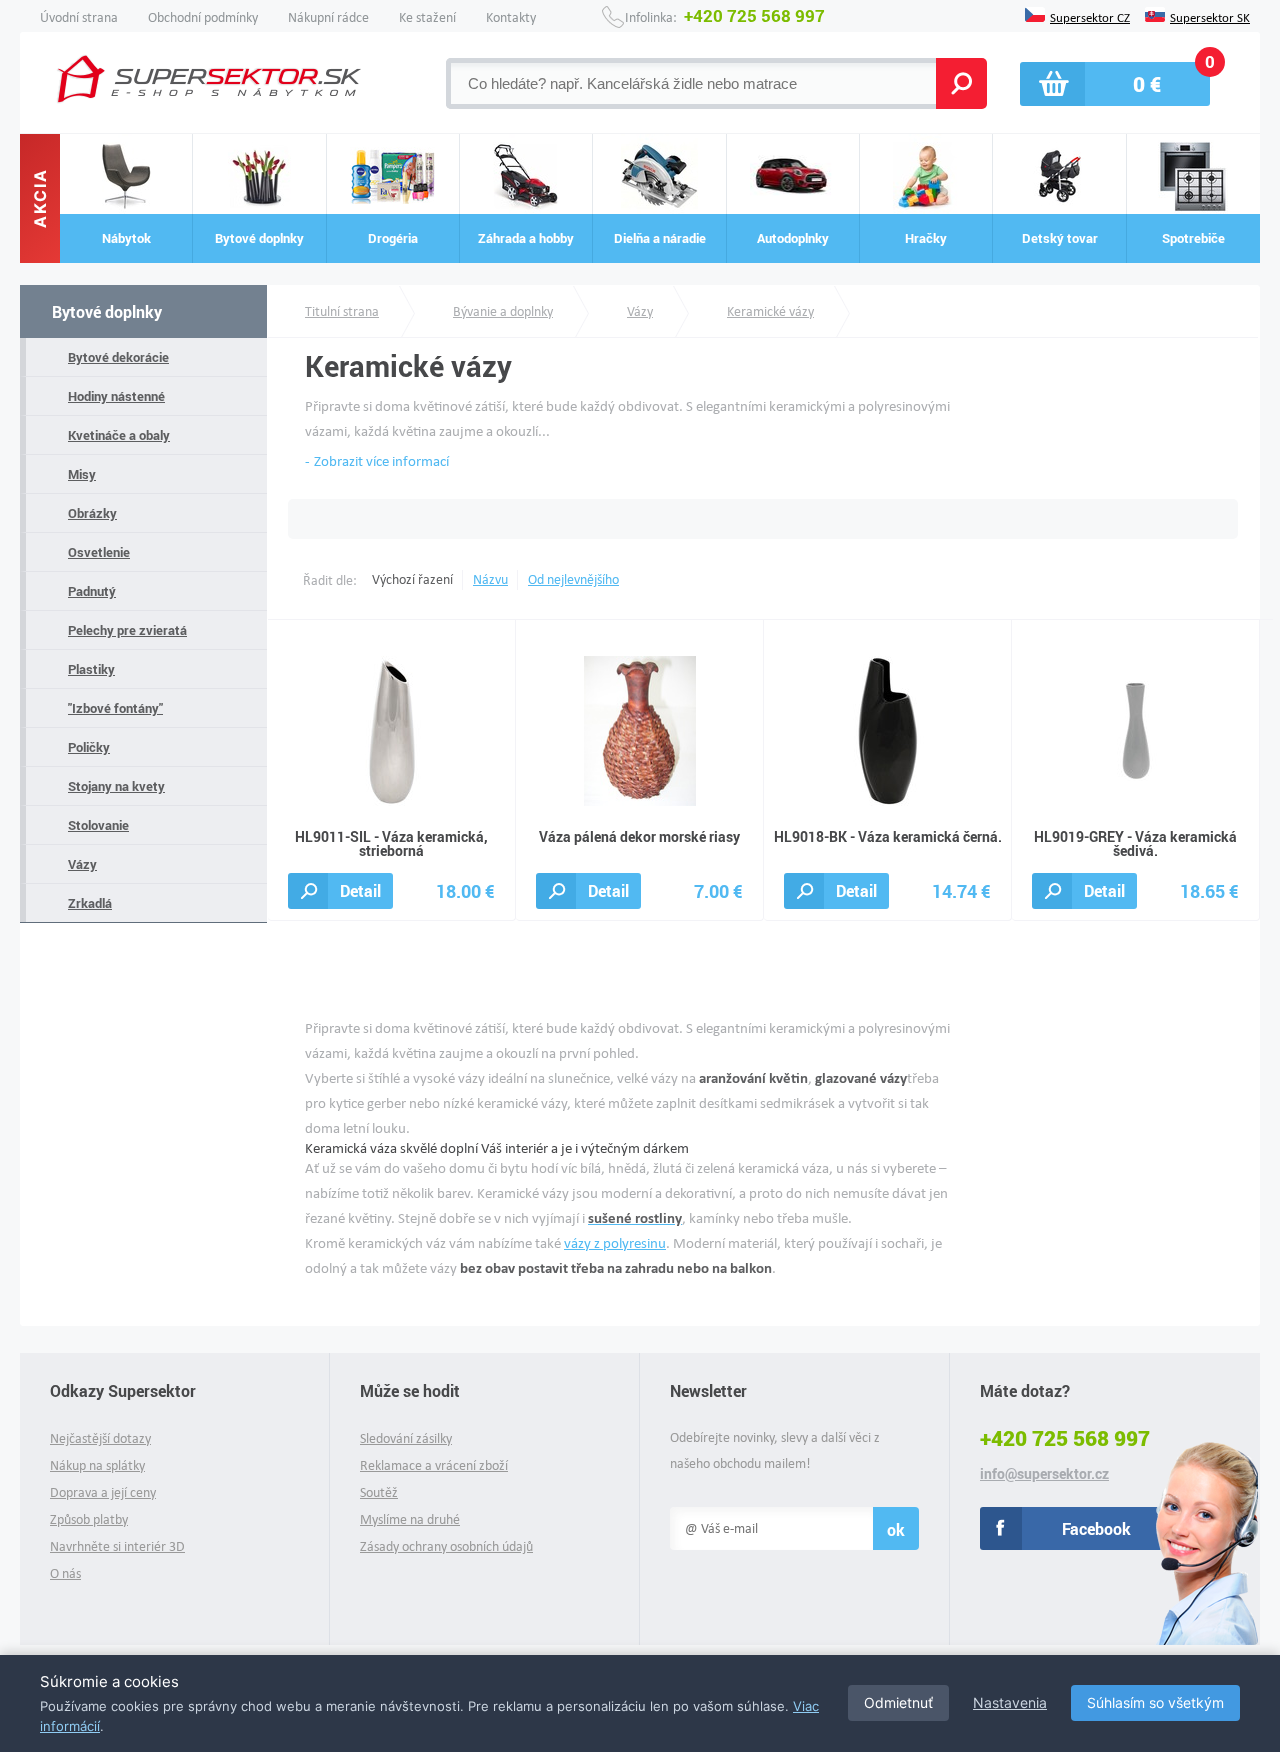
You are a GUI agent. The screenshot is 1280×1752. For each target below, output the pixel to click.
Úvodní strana (79, 17)
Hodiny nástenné (116, 396)
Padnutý (92, 591)
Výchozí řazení (412, 579)
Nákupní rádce (328, 17)
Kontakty (511, 17)
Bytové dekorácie (118, 357)
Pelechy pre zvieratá (127, 630)
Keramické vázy (770, 311)
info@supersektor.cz (1044, 1474)
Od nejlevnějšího (573, 579)
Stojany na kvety (116, 786)
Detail (360, 890)
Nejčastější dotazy (100, 1438)
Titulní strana (342, 311)
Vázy (82, 864)
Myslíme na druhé (410, 1519)
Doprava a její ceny (103, 1492)
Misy (82, 474)
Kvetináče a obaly (119, 435)
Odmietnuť (898, 1702)
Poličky (89, 747)
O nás (65, 1573)
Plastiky (91, 669)
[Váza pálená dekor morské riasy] (640, 729)
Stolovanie (98, 825)
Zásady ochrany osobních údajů (446, 1546)
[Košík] (1115, 84)
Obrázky (92, 513)
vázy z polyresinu (615, 1243)
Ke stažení (427, 17)
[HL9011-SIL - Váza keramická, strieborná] (392, 729)
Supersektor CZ (1090, 16)
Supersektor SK (1210, 16)
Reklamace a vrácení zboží (434, 1465)
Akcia (40, 199)
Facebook (1096, 1528)
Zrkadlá (90, 903)
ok (896, 1529)
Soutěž (379, 1492)
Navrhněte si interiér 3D (117, 1546)
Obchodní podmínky (203, 17)
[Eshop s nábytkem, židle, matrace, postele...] (211, 79)
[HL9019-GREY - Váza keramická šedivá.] (1136, 729)
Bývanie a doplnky (503, 311)
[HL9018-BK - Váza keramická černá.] (888, 729)
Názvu (490, 579)
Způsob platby (89, 1519)
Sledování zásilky (406, 1438)
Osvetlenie (99, 552)
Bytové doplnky (107, 311)
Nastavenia (1010, 1702)
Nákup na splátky (97, 1465)
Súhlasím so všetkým (1155, 1702)
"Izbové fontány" (115, 708)
